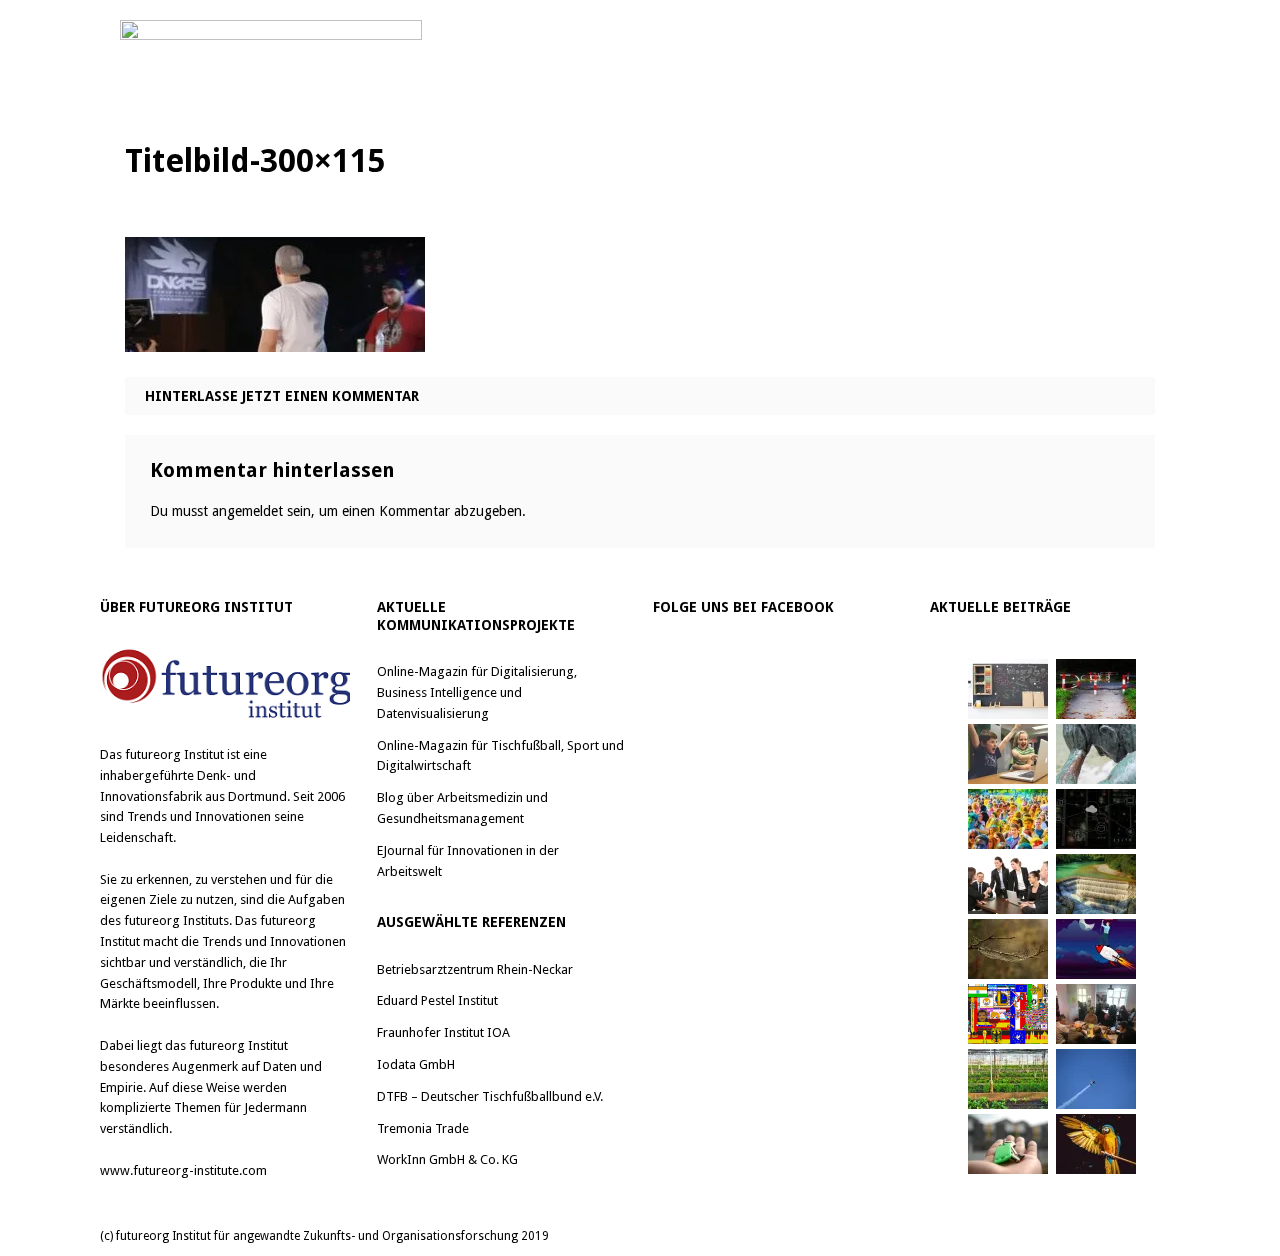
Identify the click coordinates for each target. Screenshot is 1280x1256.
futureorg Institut (174, 754)
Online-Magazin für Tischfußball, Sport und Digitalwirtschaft (500, 756)
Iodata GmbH (416, 1064)
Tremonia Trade (423, 1128)
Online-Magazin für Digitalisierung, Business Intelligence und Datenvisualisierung (477, 692)
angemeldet (247, 511)
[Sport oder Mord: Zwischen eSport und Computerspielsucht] (1008, 754)
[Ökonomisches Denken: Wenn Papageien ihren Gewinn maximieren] (1096, 1144)
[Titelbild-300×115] (275, 336)
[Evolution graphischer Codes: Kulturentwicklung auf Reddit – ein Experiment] (1008, 1014)
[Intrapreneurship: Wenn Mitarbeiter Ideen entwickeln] (1096, 949)
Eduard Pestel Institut (437, 1000)
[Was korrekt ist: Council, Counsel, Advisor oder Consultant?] (1008, 884)
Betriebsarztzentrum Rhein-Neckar (475, 969)
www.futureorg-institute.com (183, 1170)
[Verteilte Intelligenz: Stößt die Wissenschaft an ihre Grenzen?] (1096, 819)
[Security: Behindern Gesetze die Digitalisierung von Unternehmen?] (1096, 689)
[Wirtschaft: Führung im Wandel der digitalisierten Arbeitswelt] (1096, 1079)
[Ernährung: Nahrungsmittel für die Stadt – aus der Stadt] (1008, 1079)
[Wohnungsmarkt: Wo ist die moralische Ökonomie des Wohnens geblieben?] (1008, 1144)
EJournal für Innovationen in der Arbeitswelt (468, 861)
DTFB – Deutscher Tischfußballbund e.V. (490, 1096)
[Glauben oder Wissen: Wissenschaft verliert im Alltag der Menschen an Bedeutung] (1096, 754)
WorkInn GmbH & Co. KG (447, 1159)
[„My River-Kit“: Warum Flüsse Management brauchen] (1096, 884)
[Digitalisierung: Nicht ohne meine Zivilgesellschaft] (1008, 819)
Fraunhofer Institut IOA (443, 1032)
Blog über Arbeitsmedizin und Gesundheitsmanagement (462, 808)
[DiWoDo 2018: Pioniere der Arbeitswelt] (1096, 1014)
